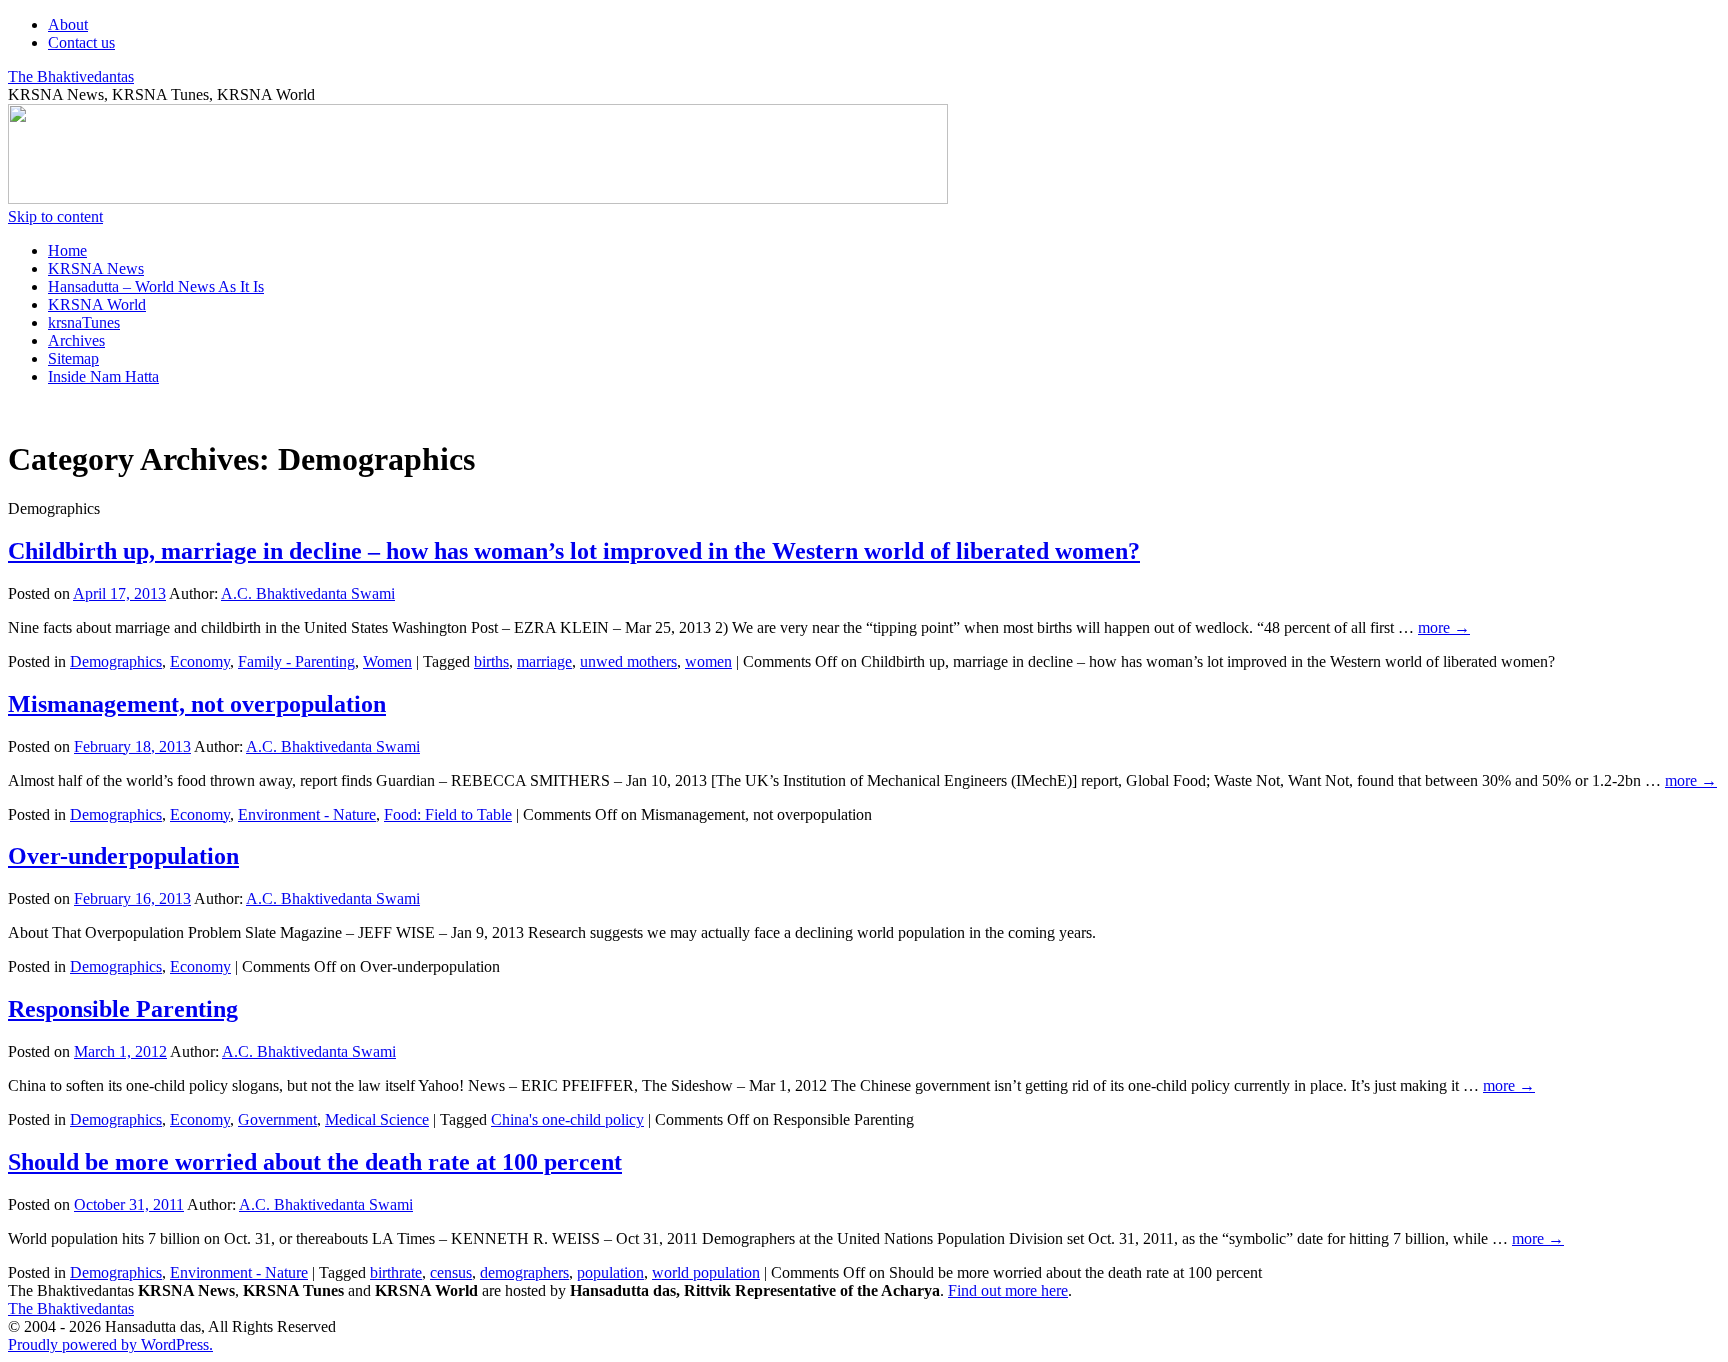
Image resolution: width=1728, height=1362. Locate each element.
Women (387, 661)
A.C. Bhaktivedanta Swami (308, 593)
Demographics (116, 661)
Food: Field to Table (448, 814)
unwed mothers (628, 661)
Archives (76, 340)
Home (67, 250)
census (451, 1272)
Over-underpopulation (123, 856)
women (708, 661)
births (491, 661)
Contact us (81, 42)
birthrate (396, 1272)
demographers (524, 1272)
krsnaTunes (84, 322)
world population (706, 1272)
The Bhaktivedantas (71, 76)
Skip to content (55, 216)
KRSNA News (96, 268)
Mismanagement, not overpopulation (197, 704)
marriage (544, 661)
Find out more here (1008, 1290)
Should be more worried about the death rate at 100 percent (315, 1162)
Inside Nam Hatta (103, 376)
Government (277, 1119)
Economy (200, 661)
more (1444, 627)
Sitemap (73, 358)
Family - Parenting (296, 661)
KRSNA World (97, 304)
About (68, 24)
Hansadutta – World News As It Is (156, 286)
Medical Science (377, 1119)
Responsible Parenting (123, 1009)
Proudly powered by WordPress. (110, 1344)
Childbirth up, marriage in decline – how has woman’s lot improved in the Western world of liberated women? (574, 551)
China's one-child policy (567, 1119)
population (610, 1272)
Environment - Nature (307, 814)
